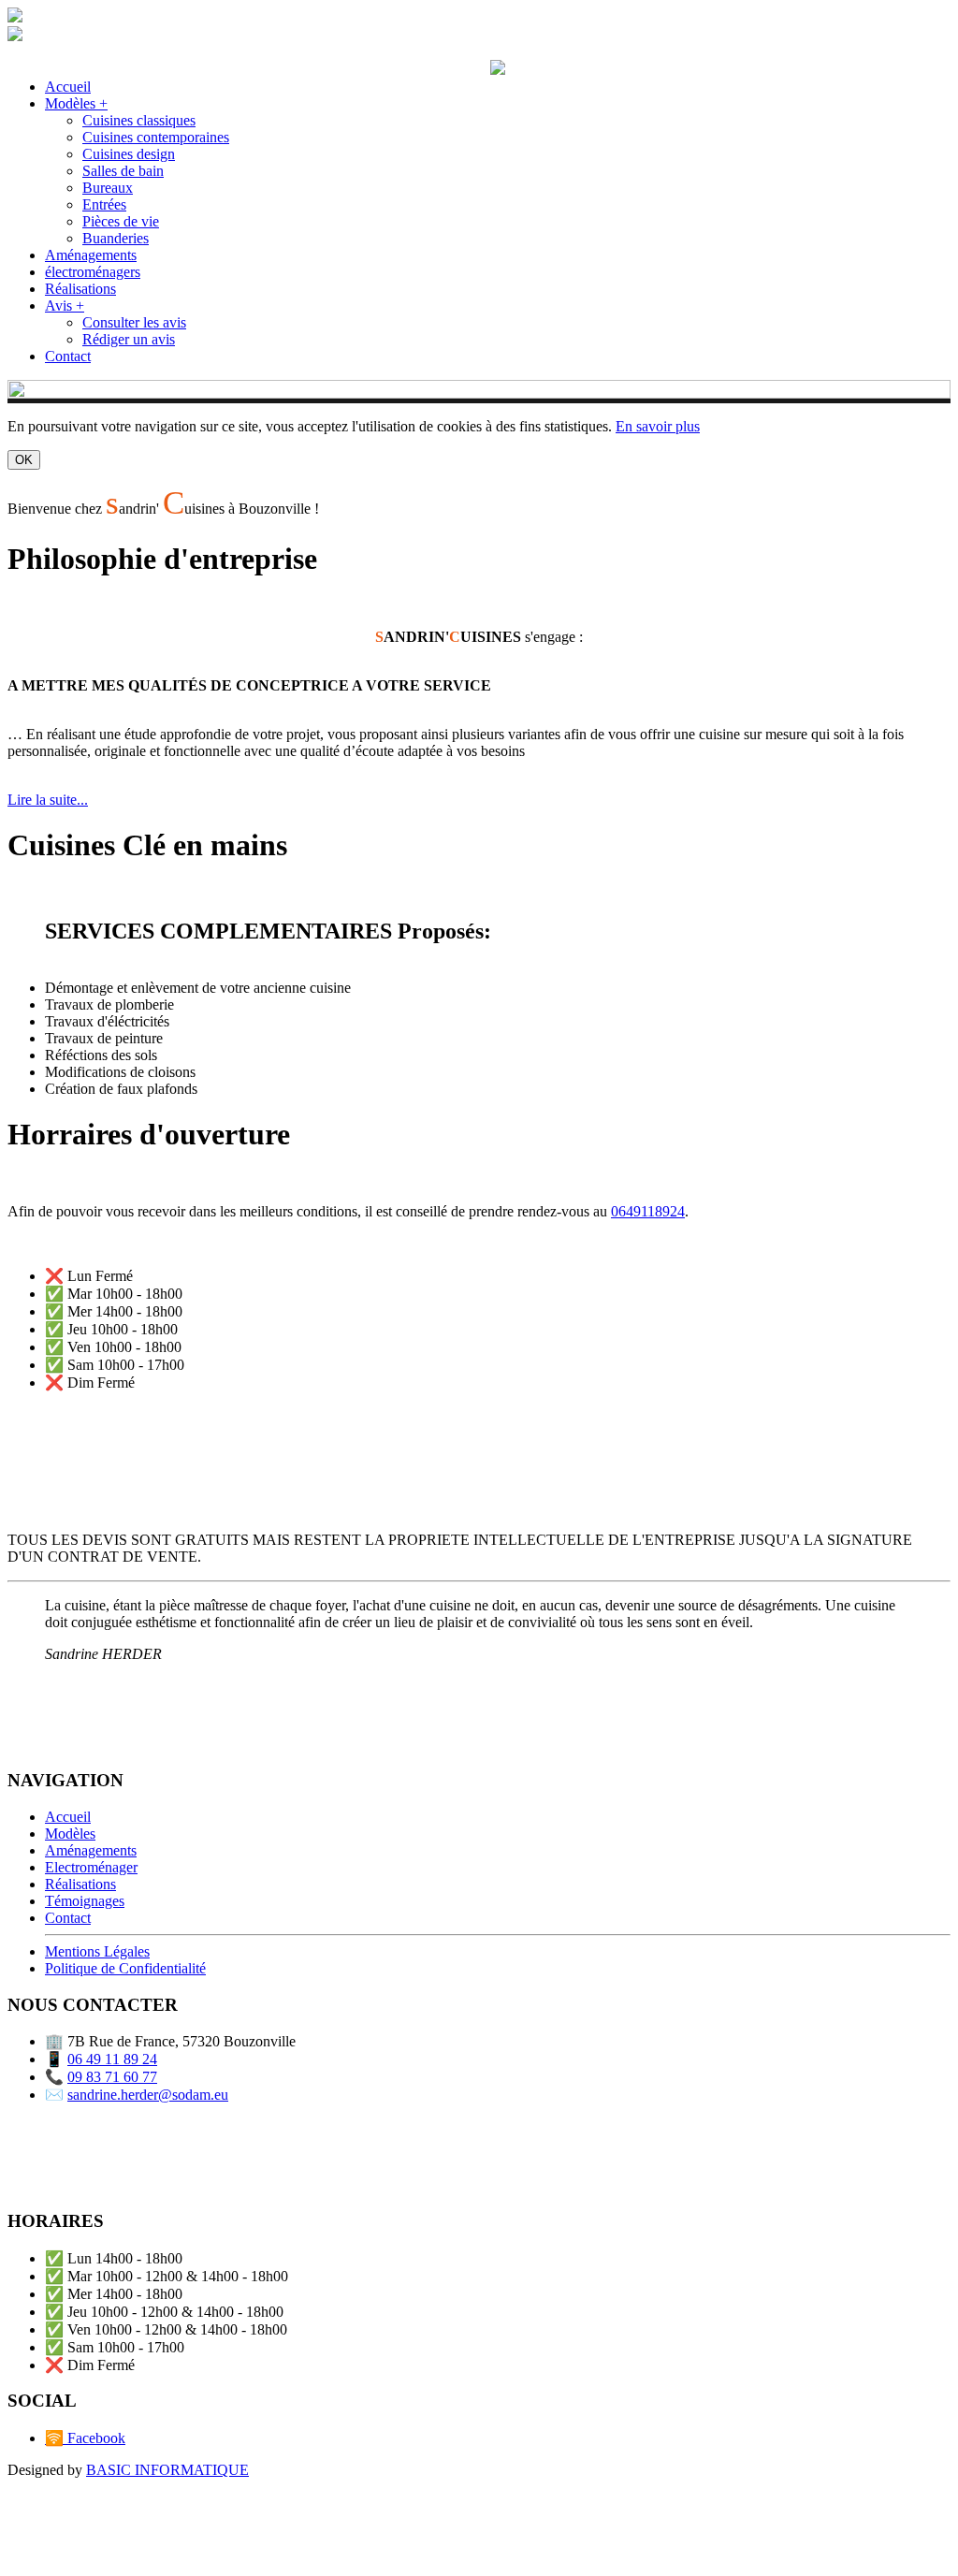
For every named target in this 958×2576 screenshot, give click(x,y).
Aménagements (91, 255)
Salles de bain (123, 171)
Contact (68, 356)
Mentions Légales (97, 1951)
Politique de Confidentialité (125, 1968)
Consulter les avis (134, 322)
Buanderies (116, 238)
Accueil (68, 87)
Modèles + (76, 103)
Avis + (65, 306)
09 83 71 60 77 (112, 2077)
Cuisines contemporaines (156, 137)
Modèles (70, 1834)
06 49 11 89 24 (112, 2059)
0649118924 (648, 1211)
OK (24, 460)
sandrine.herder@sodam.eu (148, 2095)
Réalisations (80, 289)
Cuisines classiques (139, 120)
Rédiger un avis (129, 339)
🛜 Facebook (85, 2438)
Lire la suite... (48, 800)
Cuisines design (129, 154)
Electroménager (91, 1867)
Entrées (104, 204)
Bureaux (108, 188)
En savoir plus (658, 426)
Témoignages (85, 1901)
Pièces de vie (121, 221)
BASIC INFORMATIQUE (167, 2470)
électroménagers (93, 272)
